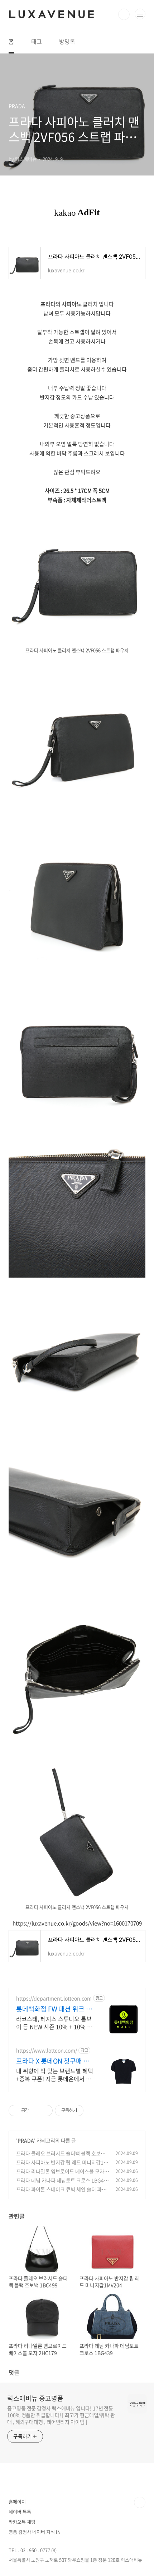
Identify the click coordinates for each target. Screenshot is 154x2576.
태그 (37, 41)
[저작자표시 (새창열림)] (87, 2111)
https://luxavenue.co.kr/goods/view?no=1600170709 (77, 1923)
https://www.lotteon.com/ (47, 2050)
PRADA (26, 2140)
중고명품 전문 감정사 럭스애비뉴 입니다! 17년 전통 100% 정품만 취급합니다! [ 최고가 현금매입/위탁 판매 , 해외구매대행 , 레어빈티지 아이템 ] (61, 2415)
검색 (124, 14)
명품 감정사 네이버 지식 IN (35, 2532)
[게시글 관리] (45, 2111)
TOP (140, 2502)
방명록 (67, 41)
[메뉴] (140, 14)
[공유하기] (36, 2111)
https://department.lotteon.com (54, 1998)
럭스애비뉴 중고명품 (35, 2398)
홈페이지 (17, 2502)
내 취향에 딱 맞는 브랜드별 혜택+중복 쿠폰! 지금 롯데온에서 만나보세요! (55, 2074)
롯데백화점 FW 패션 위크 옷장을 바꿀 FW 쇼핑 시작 (54, 2009)
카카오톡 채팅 (22, 2522)
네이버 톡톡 (20, 2512)
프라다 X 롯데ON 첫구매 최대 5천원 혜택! (53, 2061)
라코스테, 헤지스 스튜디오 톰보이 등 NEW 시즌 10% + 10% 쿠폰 (54, 2022)
